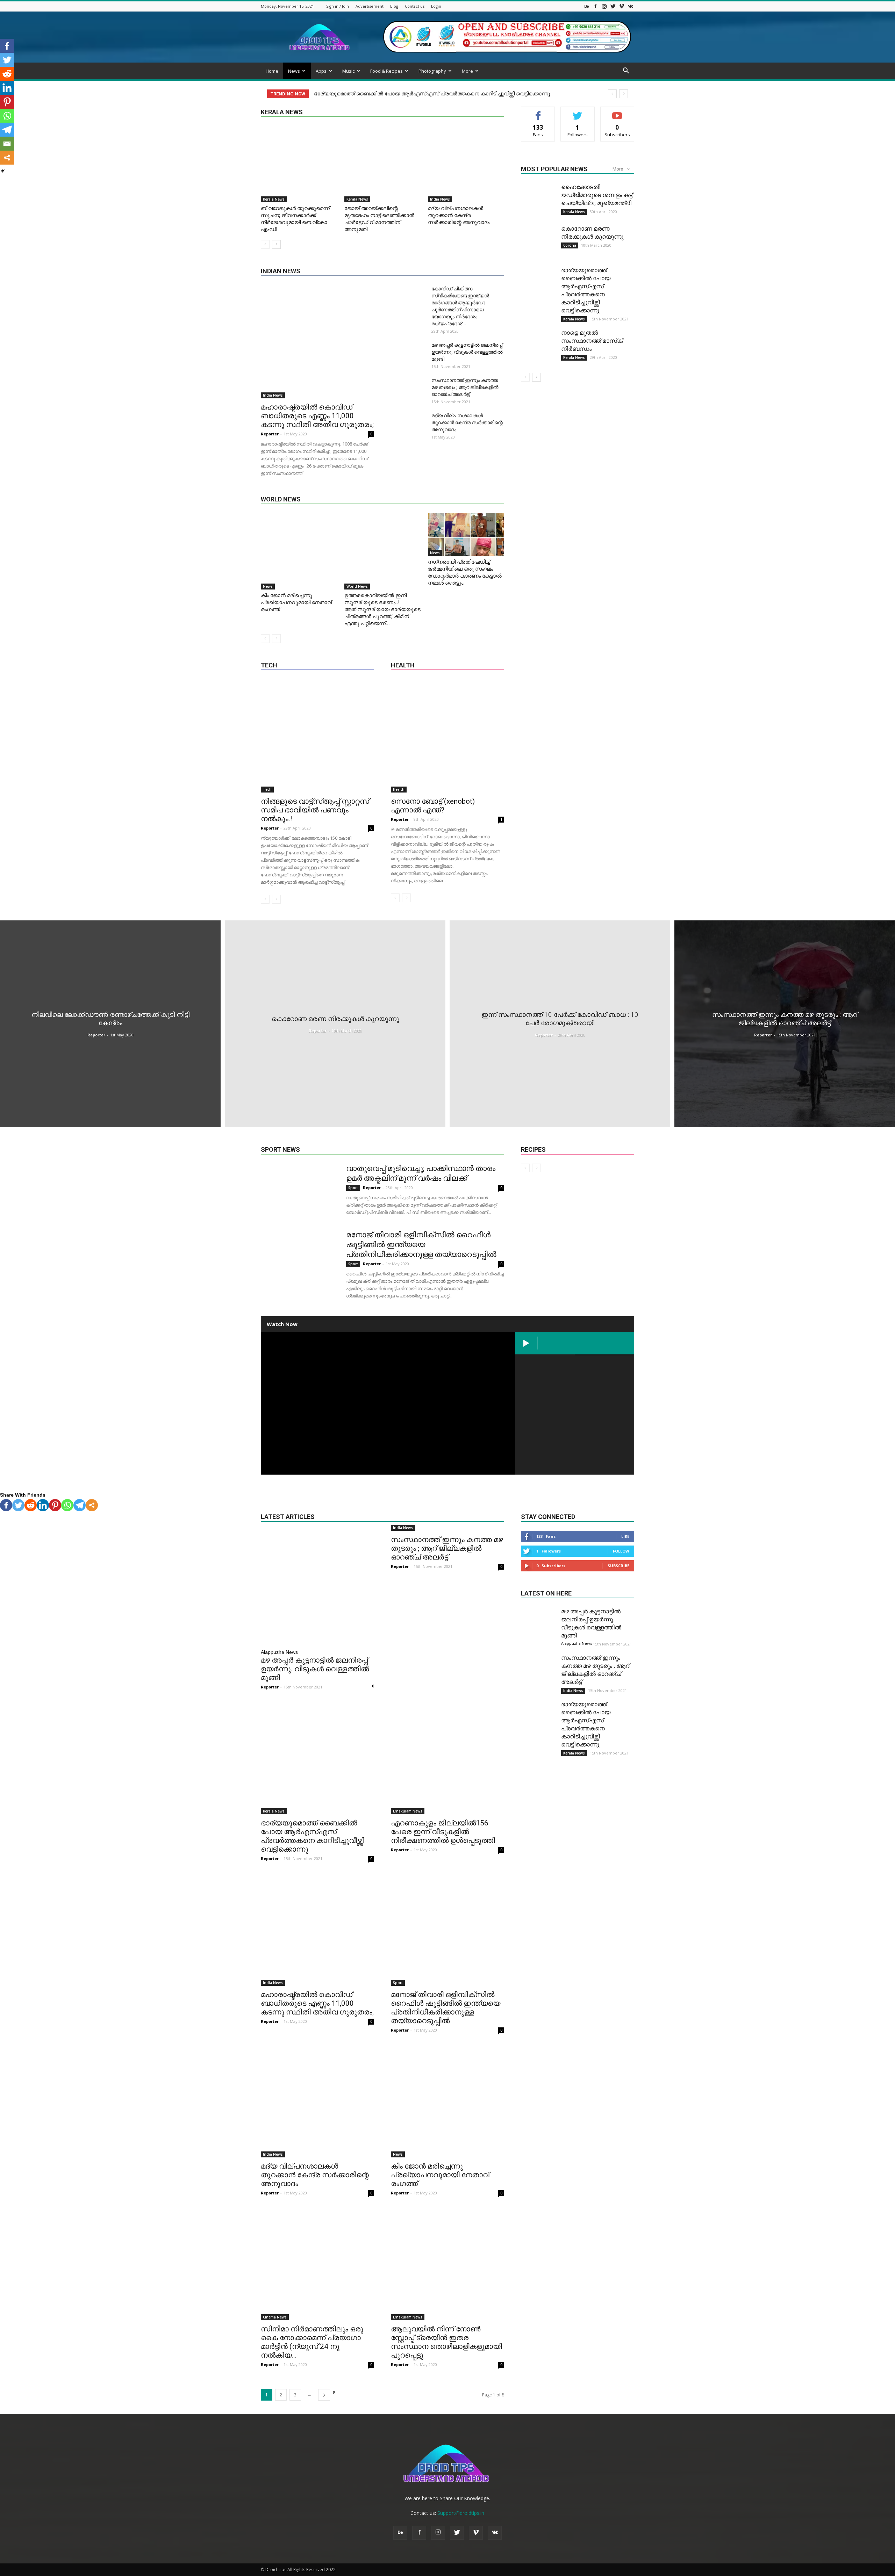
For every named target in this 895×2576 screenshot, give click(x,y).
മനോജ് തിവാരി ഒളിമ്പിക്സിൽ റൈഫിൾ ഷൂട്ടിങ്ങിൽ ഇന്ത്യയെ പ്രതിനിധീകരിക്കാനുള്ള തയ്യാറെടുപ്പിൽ (421, 1244)
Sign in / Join (338, 6)
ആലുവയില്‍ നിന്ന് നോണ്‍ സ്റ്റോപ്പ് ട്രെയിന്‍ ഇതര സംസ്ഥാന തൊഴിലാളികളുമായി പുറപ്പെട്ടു (446, 2342)
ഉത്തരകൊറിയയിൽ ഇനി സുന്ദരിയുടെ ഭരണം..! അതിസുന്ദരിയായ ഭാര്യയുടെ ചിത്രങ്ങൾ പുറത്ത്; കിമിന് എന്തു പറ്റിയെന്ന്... (382, 609)
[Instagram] (604, 6)
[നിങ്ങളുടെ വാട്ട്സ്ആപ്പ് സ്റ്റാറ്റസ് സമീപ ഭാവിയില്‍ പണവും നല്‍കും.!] (317, 736)
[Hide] (3, 171)
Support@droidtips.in (461, 2513)
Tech (267, 789)
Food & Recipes (386, 71)
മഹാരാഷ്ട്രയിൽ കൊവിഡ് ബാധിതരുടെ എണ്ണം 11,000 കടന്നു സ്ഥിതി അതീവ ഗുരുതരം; (317, 416)
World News (357, 586)
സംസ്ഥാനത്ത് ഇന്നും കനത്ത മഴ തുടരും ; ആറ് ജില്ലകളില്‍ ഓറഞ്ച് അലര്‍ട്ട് (465, 387)
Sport (353, 1188)
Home (272, 71)
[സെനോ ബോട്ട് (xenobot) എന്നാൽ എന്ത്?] (447, 736)
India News (440, 199)
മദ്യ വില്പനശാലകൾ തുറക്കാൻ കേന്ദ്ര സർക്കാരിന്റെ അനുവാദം (459, 215)
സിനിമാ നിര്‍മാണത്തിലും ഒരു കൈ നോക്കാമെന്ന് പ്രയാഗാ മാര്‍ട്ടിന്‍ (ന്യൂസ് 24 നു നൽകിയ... (312, 2342)
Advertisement (370, 6)
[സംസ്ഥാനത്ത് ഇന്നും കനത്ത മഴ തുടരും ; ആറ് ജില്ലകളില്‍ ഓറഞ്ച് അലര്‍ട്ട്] (785, 1024)
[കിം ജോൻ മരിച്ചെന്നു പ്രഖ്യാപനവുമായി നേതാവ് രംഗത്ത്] (299, 551)
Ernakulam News (408, 1811)
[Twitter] (613, 6)
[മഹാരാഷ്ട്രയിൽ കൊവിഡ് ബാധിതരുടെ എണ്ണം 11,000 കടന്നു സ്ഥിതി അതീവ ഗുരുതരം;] (317, 342)
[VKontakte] (630, 6)
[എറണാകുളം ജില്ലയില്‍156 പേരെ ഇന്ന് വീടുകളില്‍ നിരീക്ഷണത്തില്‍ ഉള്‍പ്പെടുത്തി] (447, 1758)
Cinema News (275, 2317)
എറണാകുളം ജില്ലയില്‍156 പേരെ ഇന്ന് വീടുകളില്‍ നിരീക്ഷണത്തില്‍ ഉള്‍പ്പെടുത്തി (415, 94)
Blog (394, 6)
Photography (432, 71)
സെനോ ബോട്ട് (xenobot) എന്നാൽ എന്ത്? (433, 806)
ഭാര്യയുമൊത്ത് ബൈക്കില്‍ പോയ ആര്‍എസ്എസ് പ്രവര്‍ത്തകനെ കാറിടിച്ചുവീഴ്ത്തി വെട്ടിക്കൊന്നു (313, 1836)
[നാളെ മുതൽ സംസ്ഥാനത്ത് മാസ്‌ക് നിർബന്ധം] (538, 346)
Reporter (270, 434)
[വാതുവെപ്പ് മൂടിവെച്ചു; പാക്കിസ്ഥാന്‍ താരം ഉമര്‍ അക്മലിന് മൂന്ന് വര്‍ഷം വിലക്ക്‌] (299, 1202)
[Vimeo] (622, 6)
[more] (92, 1505)
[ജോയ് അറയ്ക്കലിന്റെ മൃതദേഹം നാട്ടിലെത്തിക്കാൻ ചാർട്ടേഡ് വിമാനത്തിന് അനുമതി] (382, 164)
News (294, 71)
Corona (570, 245)
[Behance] (587, 6)
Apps (321, 71)
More (467, 71)
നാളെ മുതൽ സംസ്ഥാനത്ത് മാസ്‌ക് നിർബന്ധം (592, 341)
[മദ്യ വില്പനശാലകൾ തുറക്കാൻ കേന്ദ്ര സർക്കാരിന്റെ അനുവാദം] (466, 164)
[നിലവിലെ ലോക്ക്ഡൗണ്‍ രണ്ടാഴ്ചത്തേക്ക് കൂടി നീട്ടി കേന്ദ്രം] (110, 1024)
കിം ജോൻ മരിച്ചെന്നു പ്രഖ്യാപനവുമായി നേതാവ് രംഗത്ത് (296, 602)
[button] (626, 71)
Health (399, 789)
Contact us (415, 6)
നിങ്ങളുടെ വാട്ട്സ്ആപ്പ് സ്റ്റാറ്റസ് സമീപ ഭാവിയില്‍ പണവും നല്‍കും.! (315, 810)
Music (348, 71)
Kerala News (274, 199)
